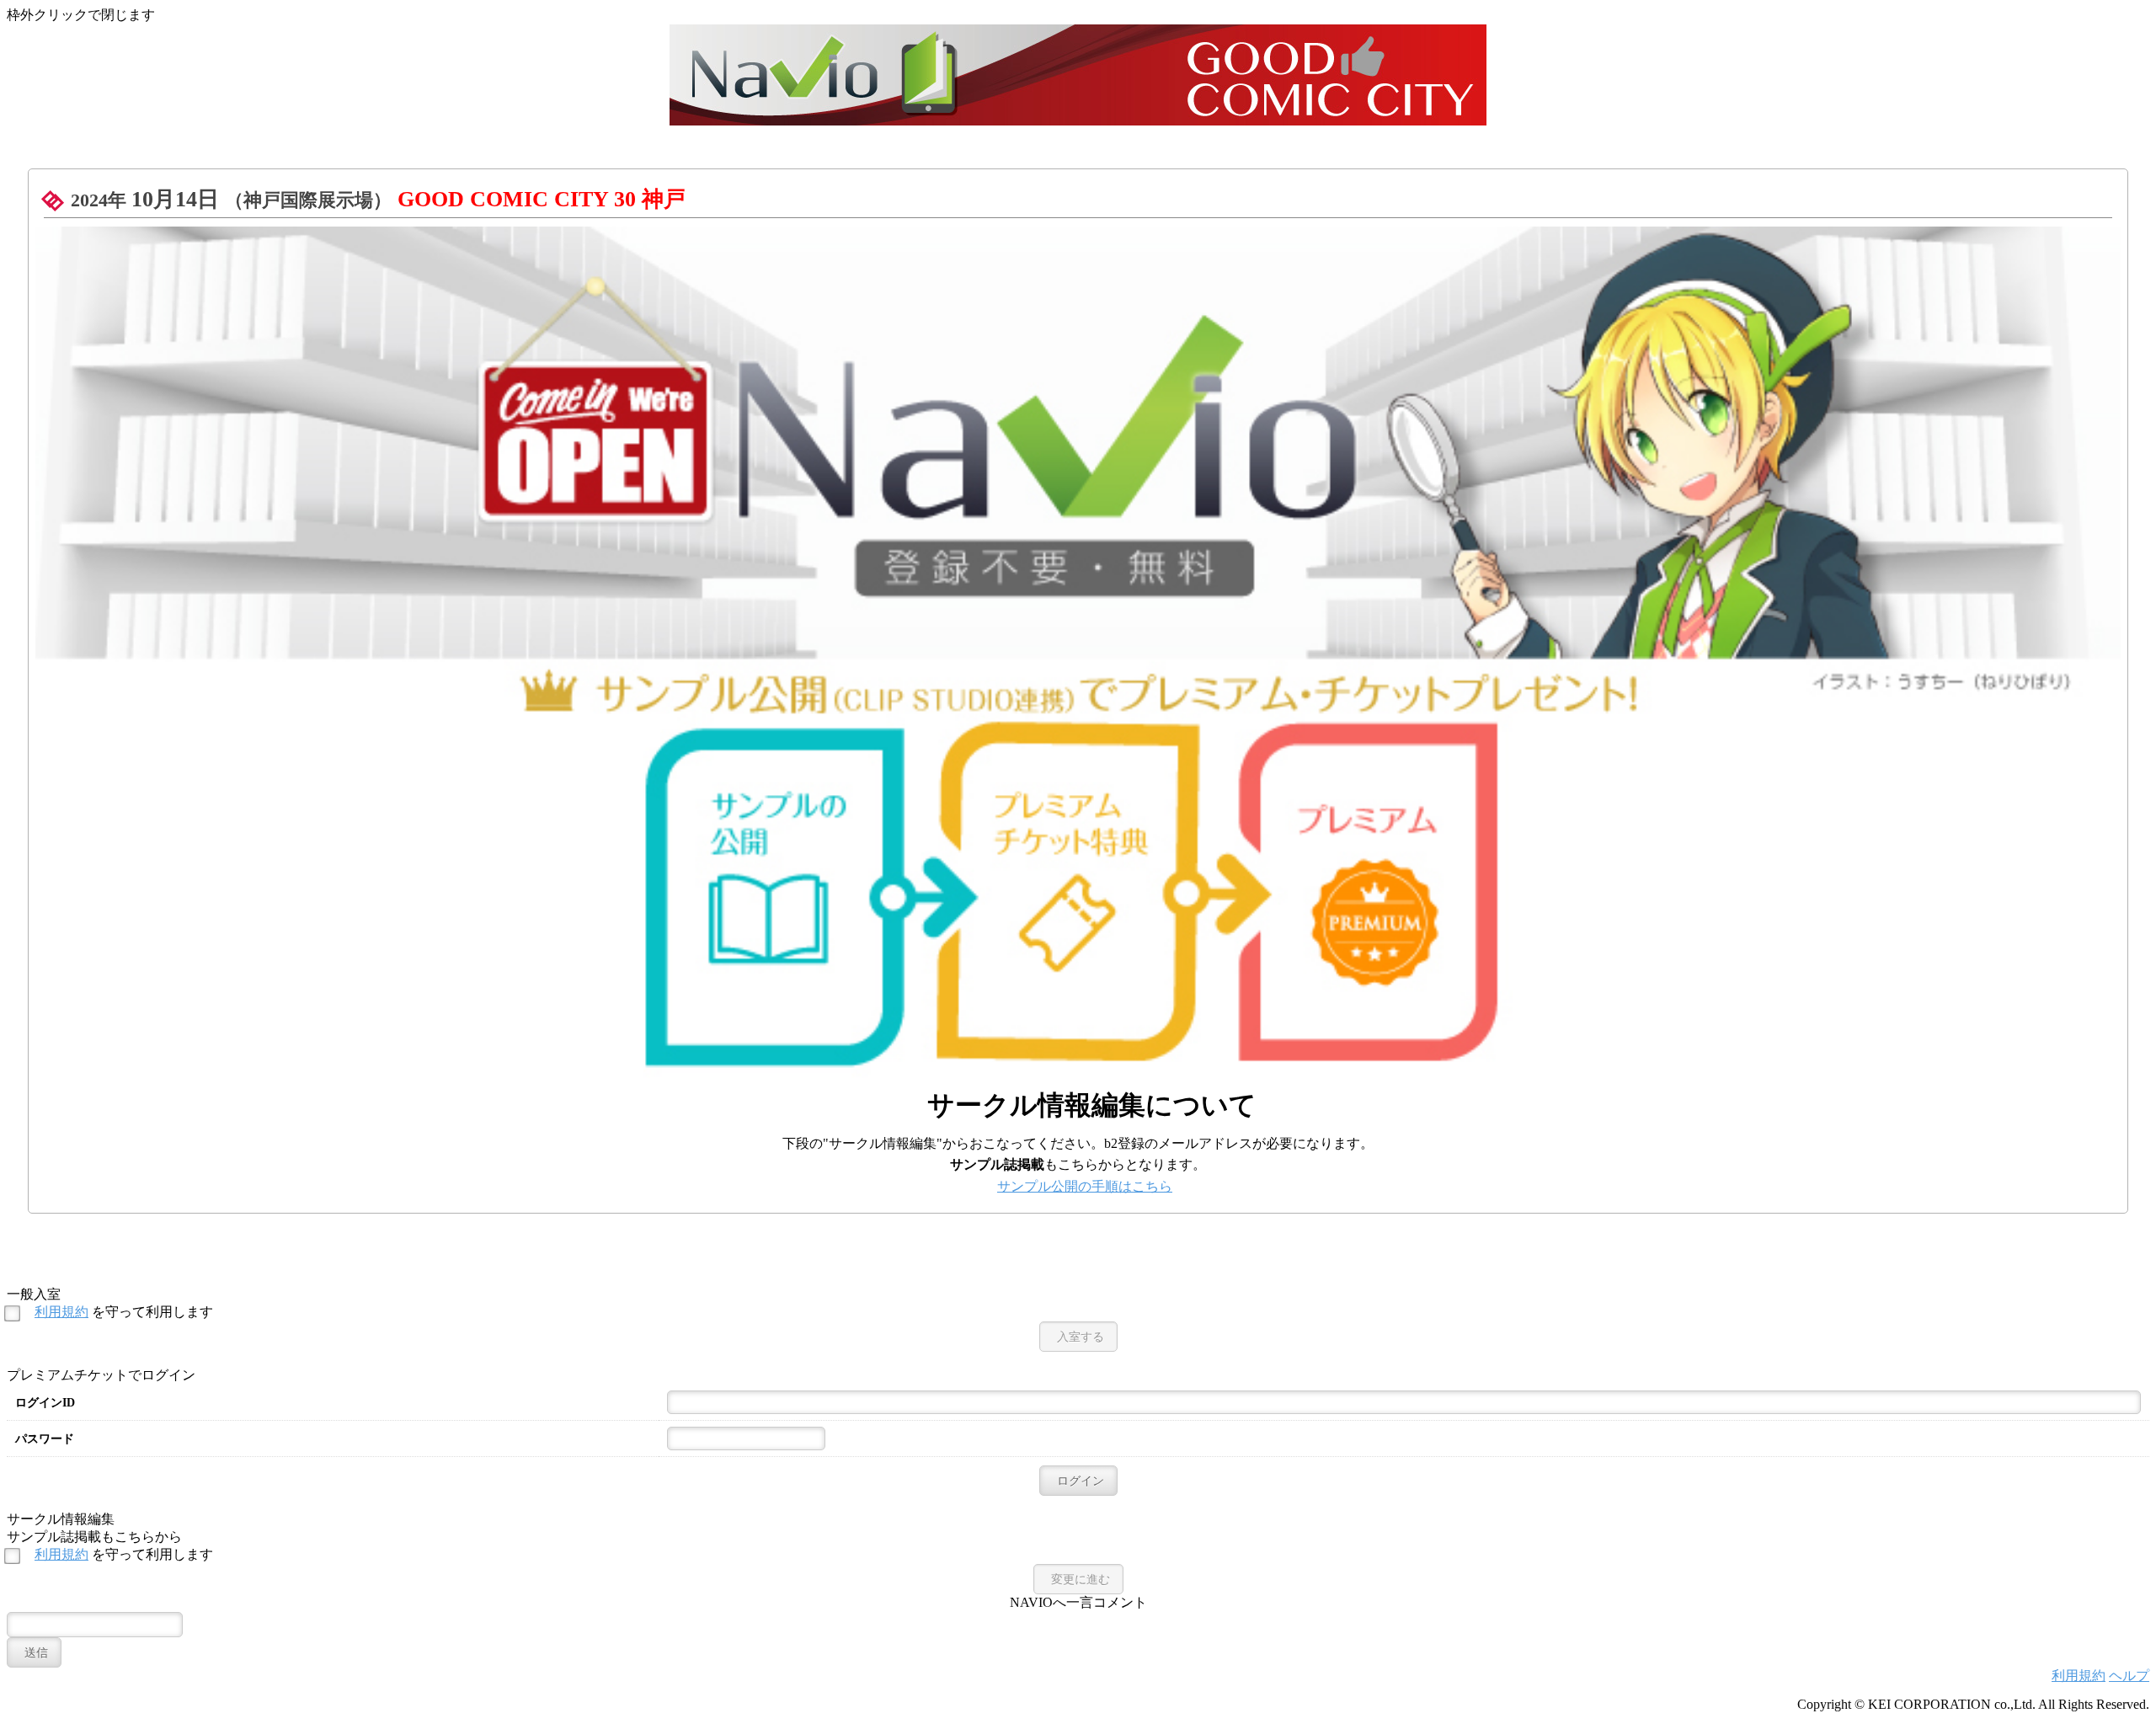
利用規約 (61, 1312)
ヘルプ (2129, 1676)
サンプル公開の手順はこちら (1085, 1186)
